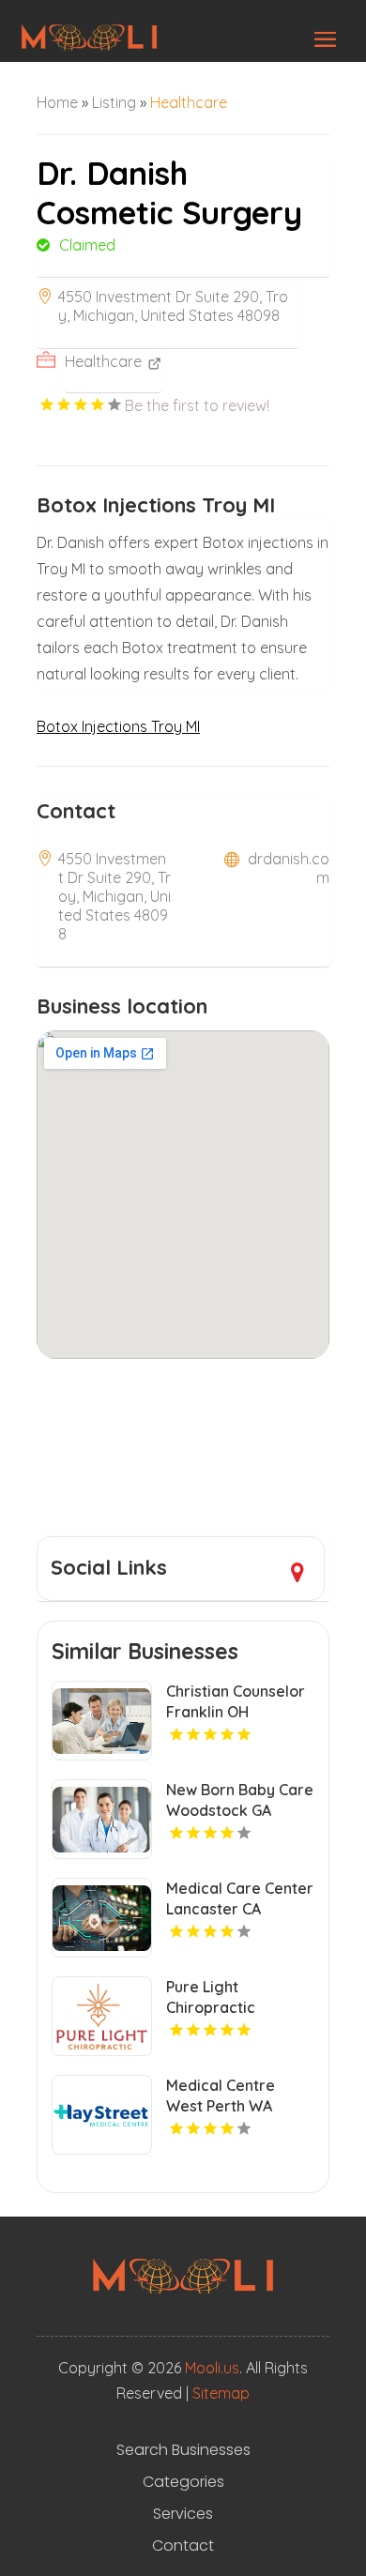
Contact (183, 2546)
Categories (183, 2482)
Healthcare (189, 102)
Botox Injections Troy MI (118, 726)
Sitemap (221, 2393)
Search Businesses (183, 2450)
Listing (114, 102)
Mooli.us (212, 2368)
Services (183, 2514)
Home (57, 102)
